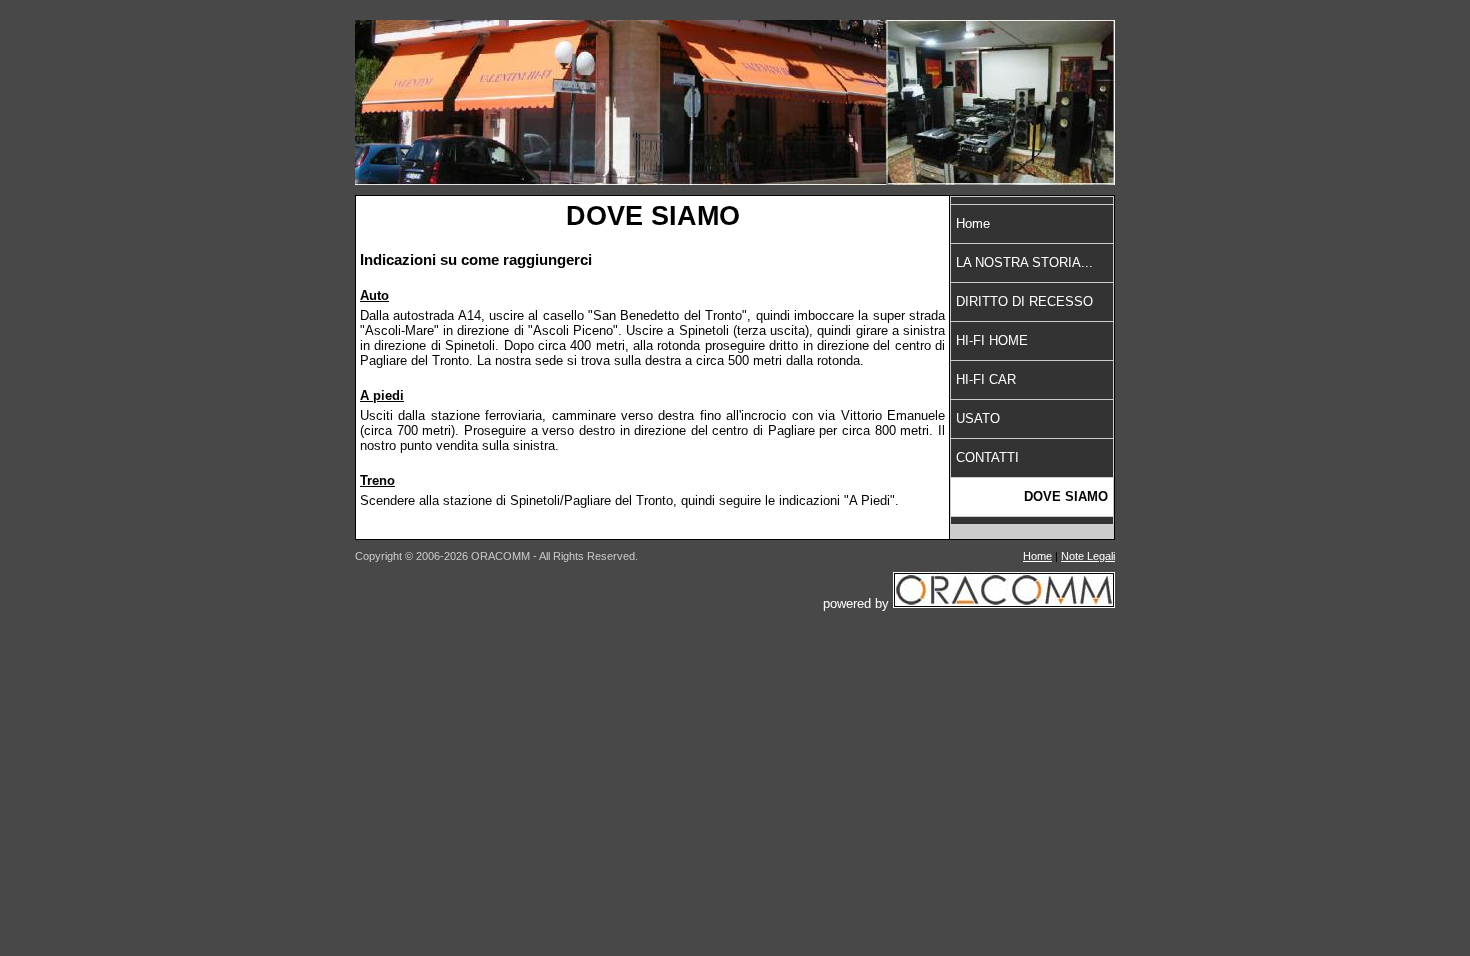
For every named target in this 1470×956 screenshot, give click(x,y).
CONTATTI (987, 457)
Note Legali (1088, 556)
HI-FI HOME (992, 340)
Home (973, 223)
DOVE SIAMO (1066, 496)
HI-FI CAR (986, 379)
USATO (978, 418)
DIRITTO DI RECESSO (1024, 301)
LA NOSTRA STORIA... (1024, 262)
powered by (858, 603)
